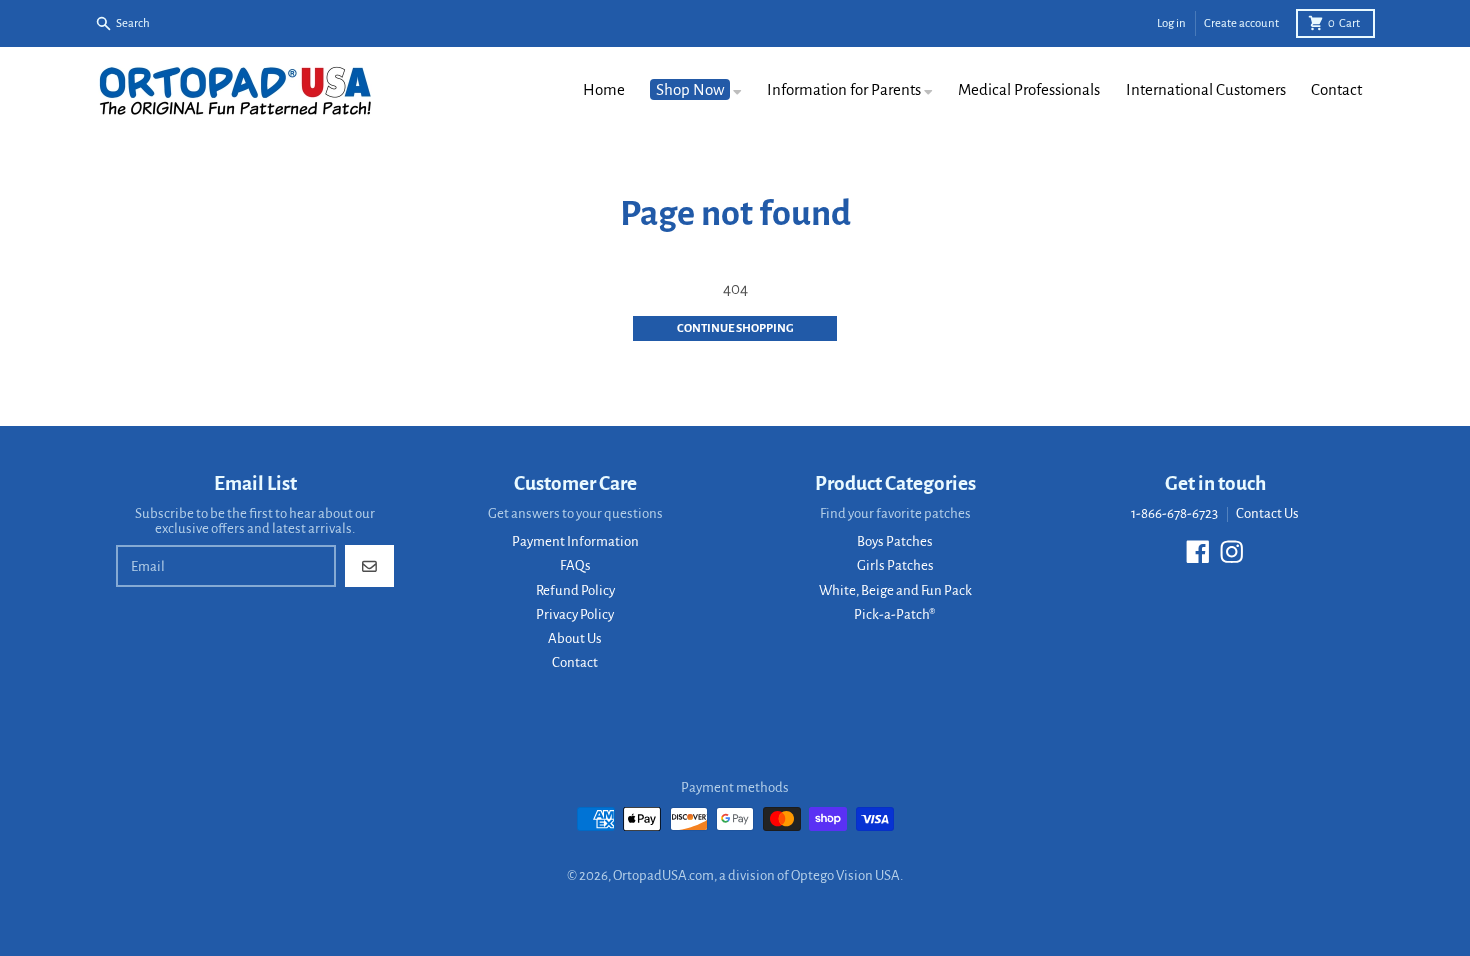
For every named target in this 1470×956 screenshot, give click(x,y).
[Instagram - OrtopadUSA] (1232, 552)
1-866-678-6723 (1174, 513)
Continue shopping (735, 328)
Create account (1241, 23)
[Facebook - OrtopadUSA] (1198, 552)
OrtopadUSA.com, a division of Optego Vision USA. (758, 875)
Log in (1171, 23)
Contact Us (1267, 513)
